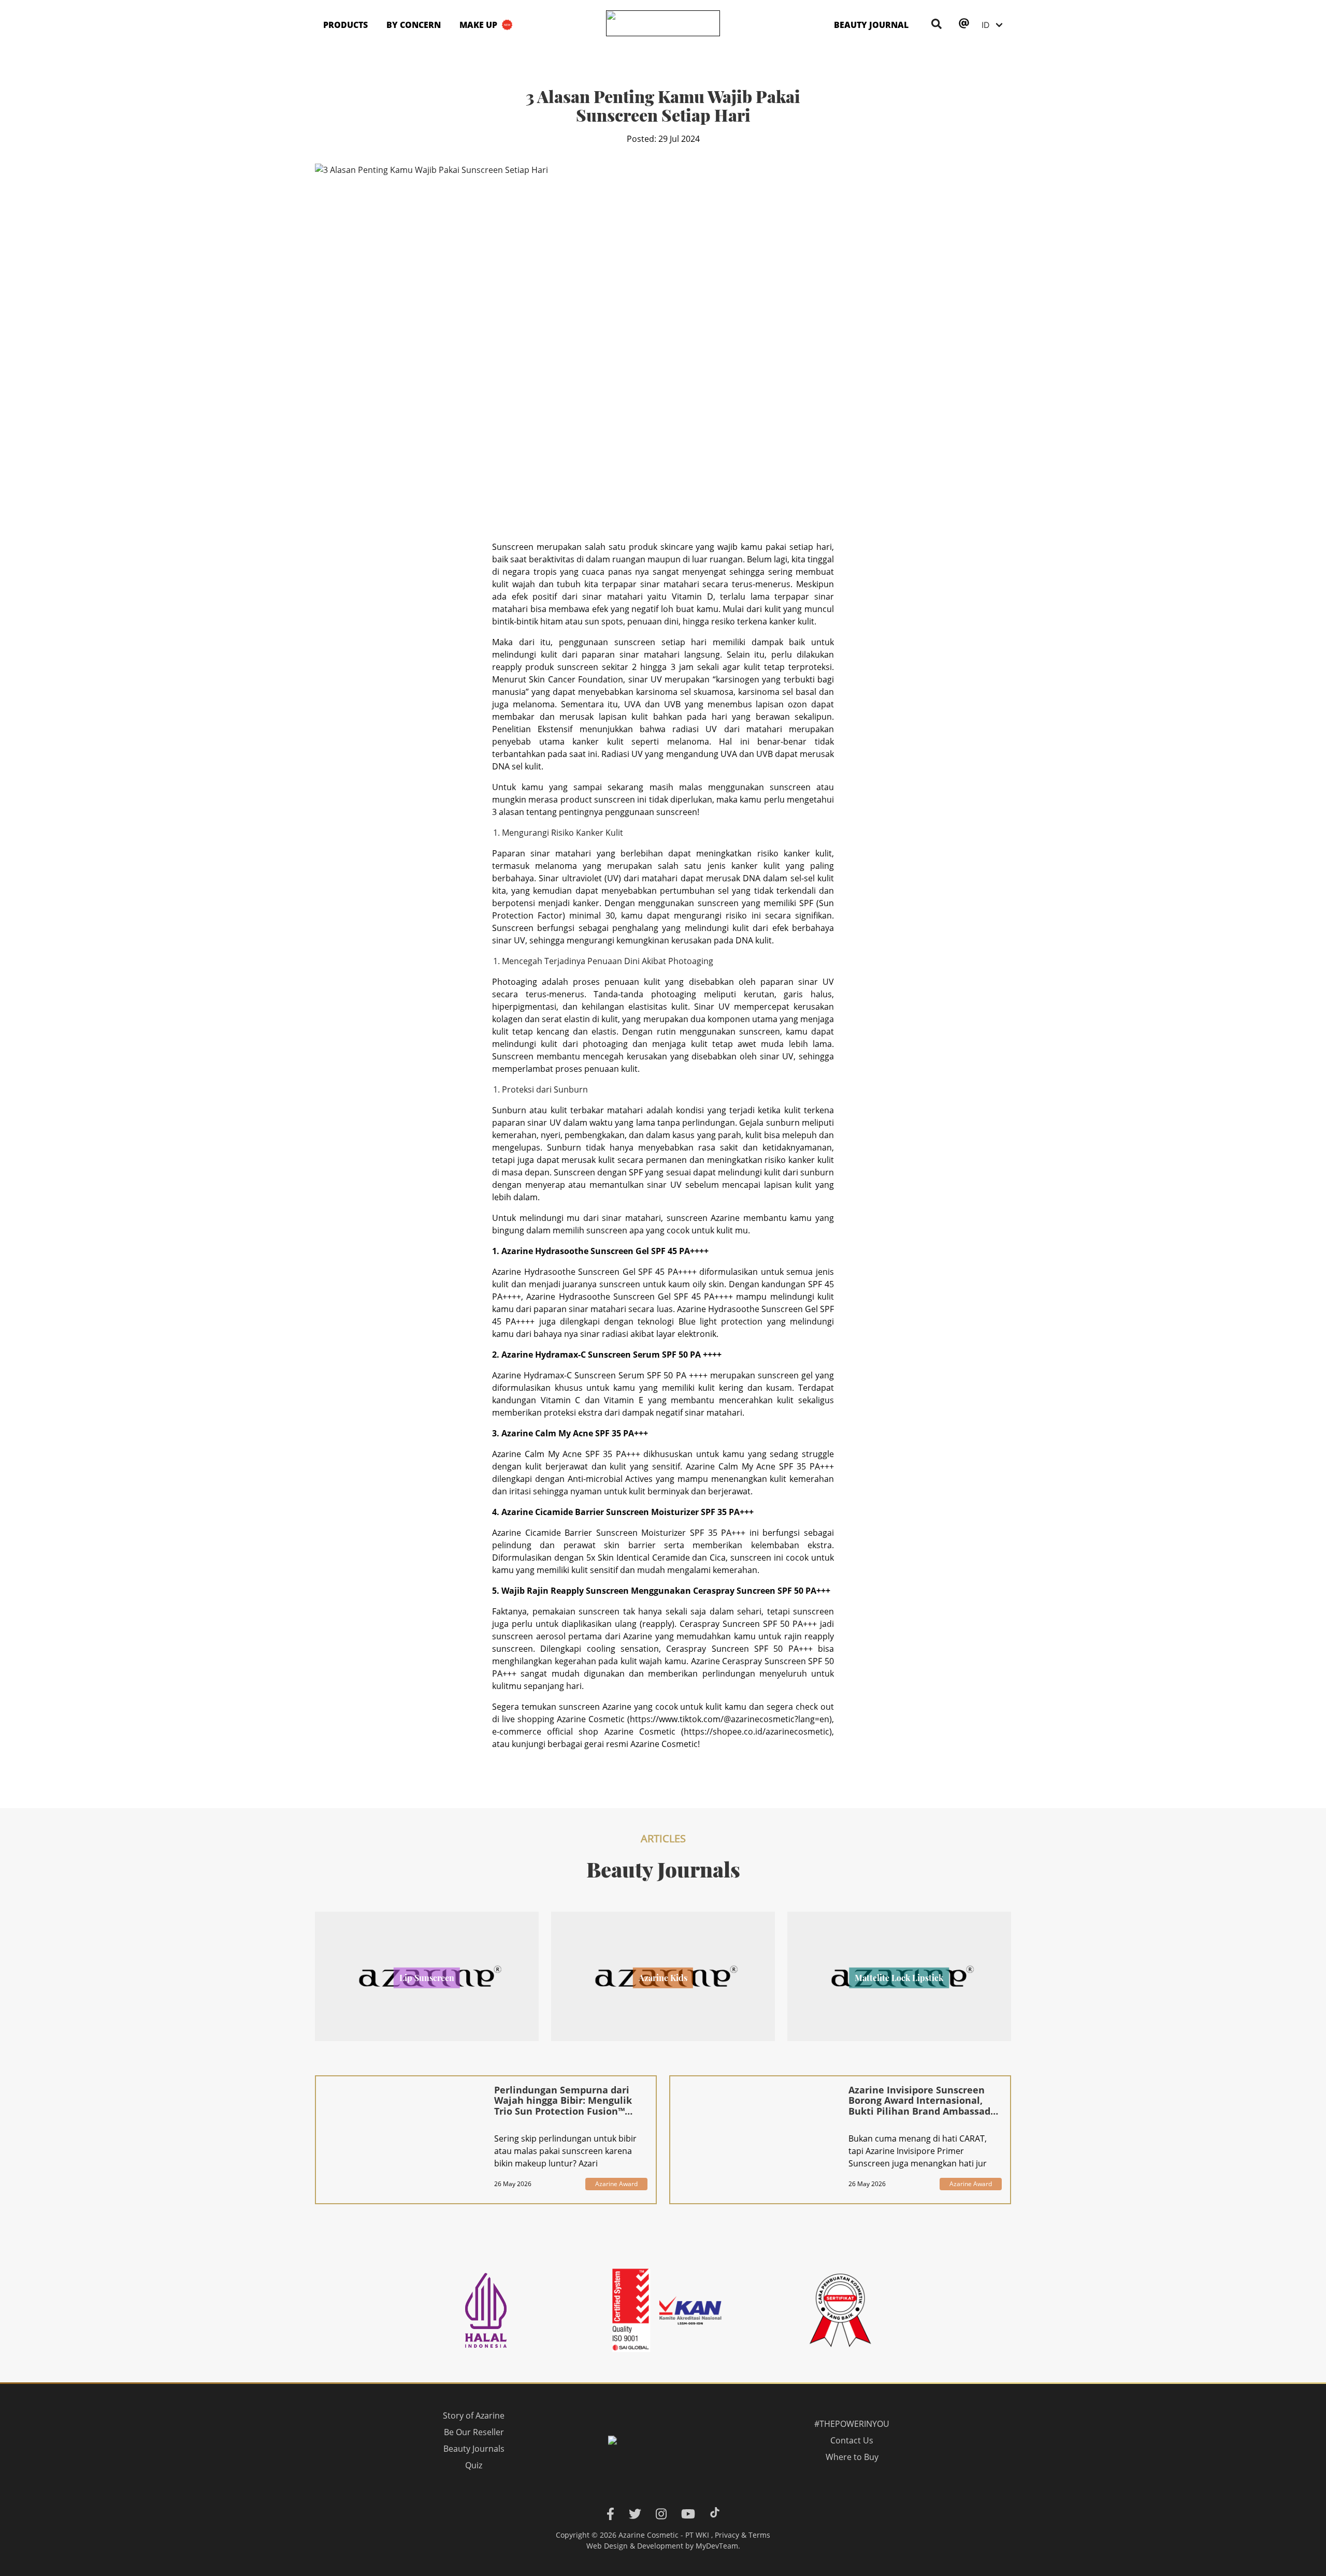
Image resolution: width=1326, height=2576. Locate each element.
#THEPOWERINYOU (852, 2424)
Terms (759, 2535)
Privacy (727, 2535)
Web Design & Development (635, 2546)
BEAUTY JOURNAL (871, 25)
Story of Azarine (474, 2415)
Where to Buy (852, 2457)
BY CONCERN (414, 25)
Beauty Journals (474, 2449)
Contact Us (852, 2440)
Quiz (474, 2465)
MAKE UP (478, 25)
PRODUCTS (345, 25)
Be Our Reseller (474, 2432)
